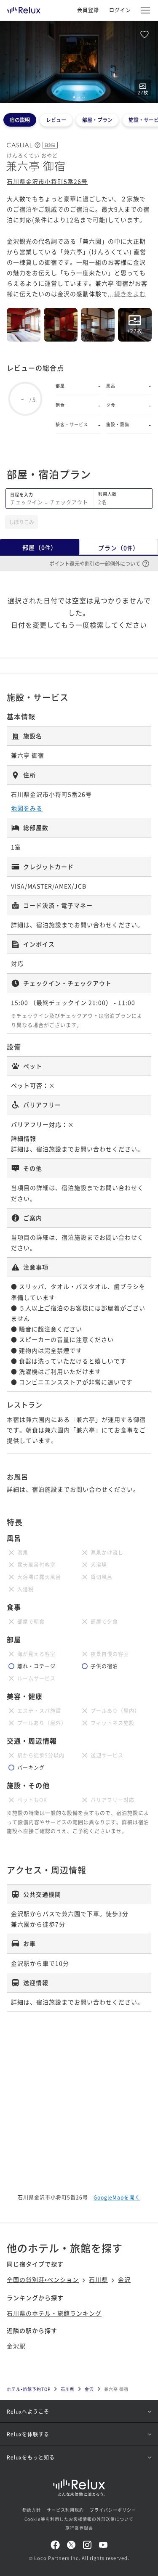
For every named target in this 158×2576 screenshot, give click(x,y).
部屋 (40, 547)
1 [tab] (74, 97)
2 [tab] (77, 97)
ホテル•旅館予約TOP (29, 2389)
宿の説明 (20, 120)
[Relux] (24, 8)
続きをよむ (130, 294)
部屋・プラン (97, 120)
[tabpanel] (79, 62)
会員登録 (88, 10)
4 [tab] (82, 97)
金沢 (124, 2279)
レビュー (56, 120)
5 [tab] (85, 97)
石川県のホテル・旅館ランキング (54, 2313)
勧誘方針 (32, 2510)
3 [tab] (80, 97)
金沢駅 (16, 2346)
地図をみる (27, 808)
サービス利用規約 (65, 2510)
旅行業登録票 (79, 2528)
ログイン (120, 10)
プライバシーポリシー (113, 2510)
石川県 (98, 2279)
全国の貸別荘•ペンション (43, 2279)
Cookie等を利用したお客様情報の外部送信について (79, 2519)
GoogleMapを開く (117, 2197)
